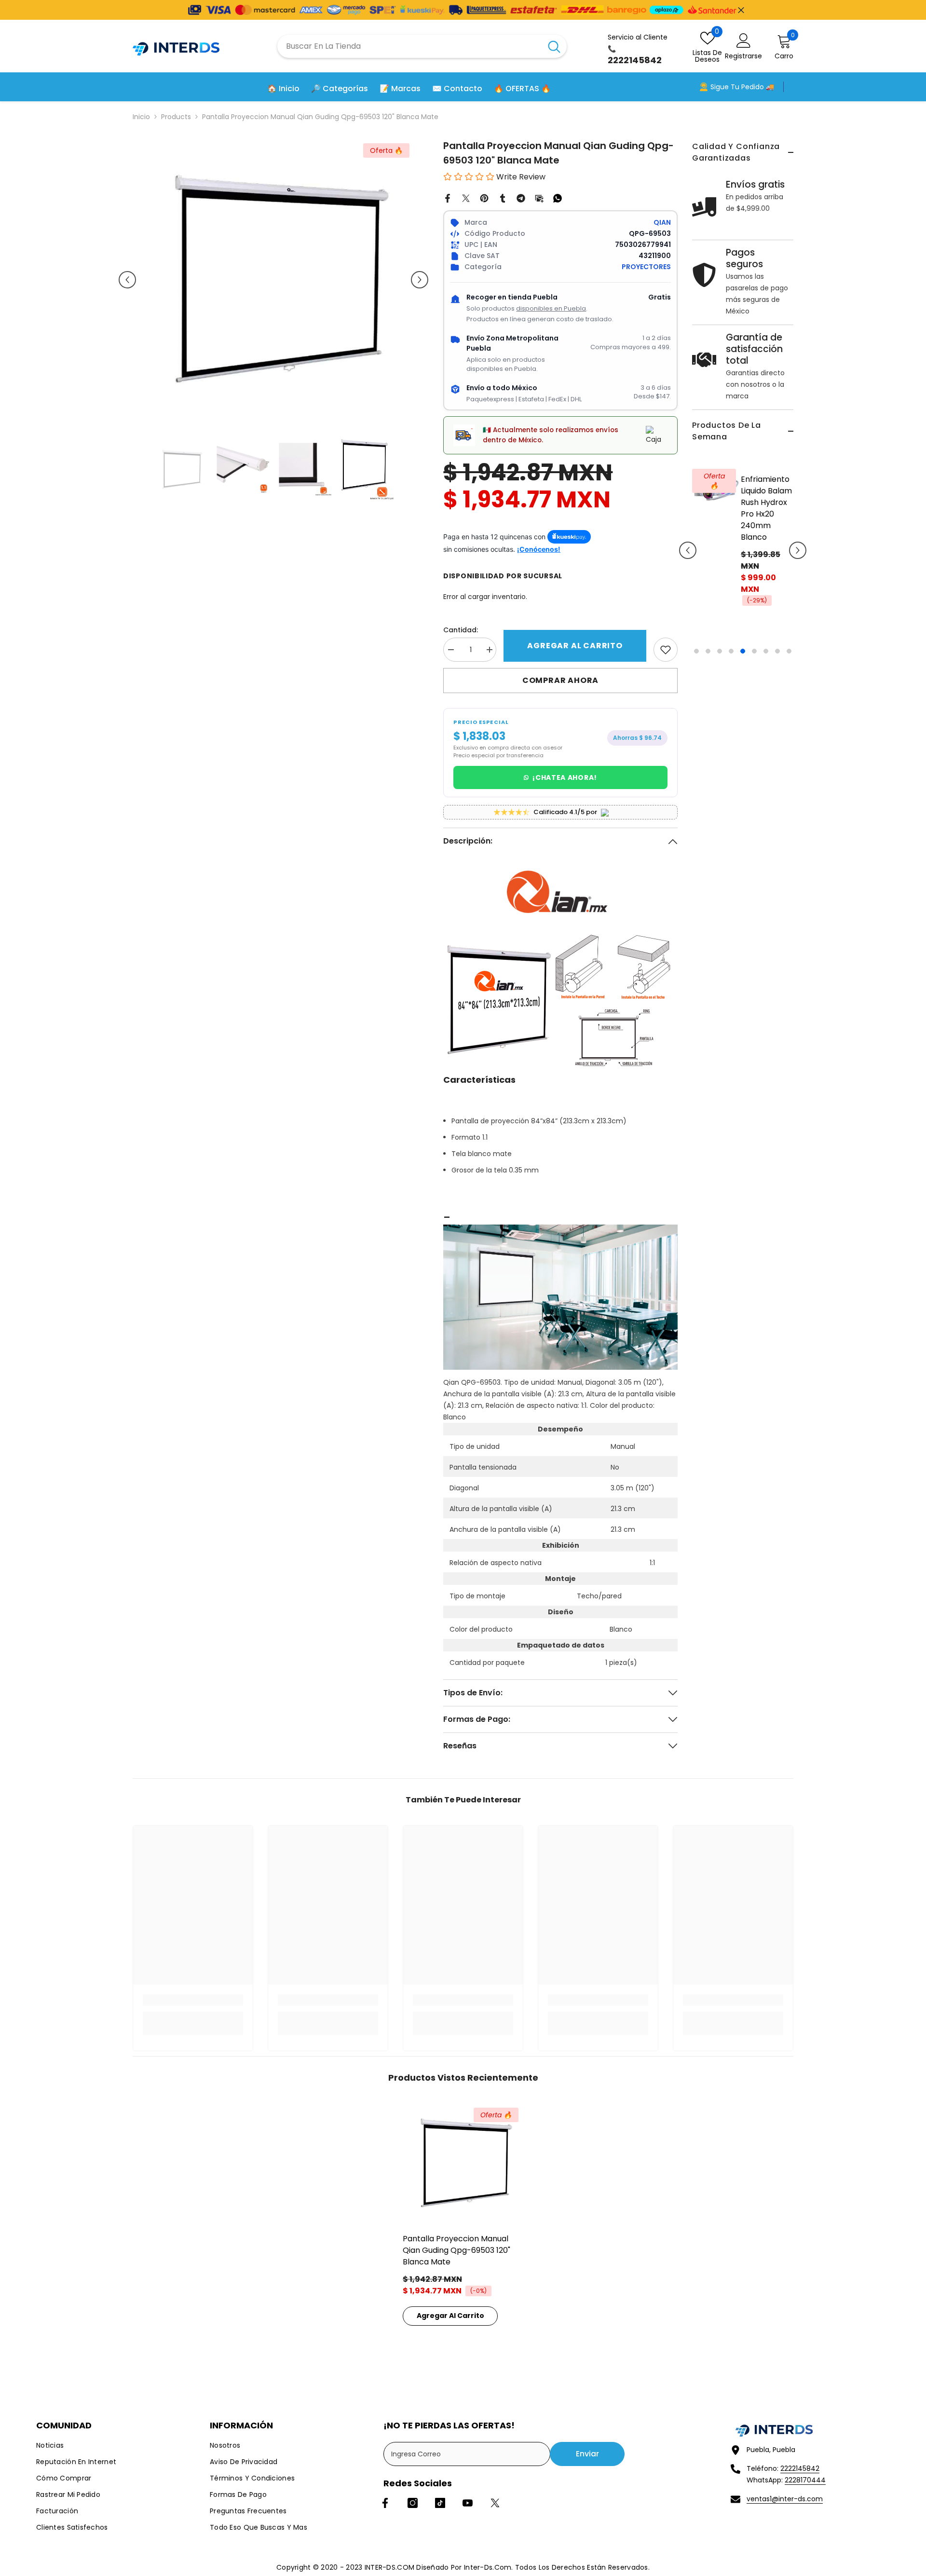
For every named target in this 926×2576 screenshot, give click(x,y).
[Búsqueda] (422, 46)
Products (176, 117)
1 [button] (696, 629)
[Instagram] (413, 2503)
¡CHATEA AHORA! (565, 777)
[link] (666, 650)
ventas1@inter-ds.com (785, 2499)
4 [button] (731, 629)
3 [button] (720, 629)
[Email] (539, 198)
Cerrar (741, 10)
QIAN (662, 222)
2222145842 (800, 2468)
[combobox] (409, 46)
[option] (743, 546)
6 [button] (754, 629)
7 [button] (766, 629)
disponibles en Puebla (551, 308)
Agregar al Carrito (575, 646)
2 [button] (708, 629)
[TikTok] (440, 2503)
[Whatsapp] (558, 198)
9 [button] (789, 629)
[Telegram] (521, 198)
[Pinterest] (484, 198)
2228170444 (805, 2480)
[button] (688, 539)
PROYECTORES (646, 267)
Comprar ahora (560, 680)
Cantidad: (461, 630)
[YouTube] (468, 2503)
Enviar (587, 2454)
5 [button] (743, 629)
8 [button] (777, 629)
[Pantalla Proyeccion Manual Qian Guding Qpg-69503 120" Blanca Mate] (463, 2163)
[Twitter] (466, 198)
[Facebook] (448, 198)
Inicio (141, 117)
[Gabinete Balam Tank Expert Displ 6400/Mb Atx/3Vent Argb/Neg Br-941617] (716, 488)
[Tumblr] (503, 198)
